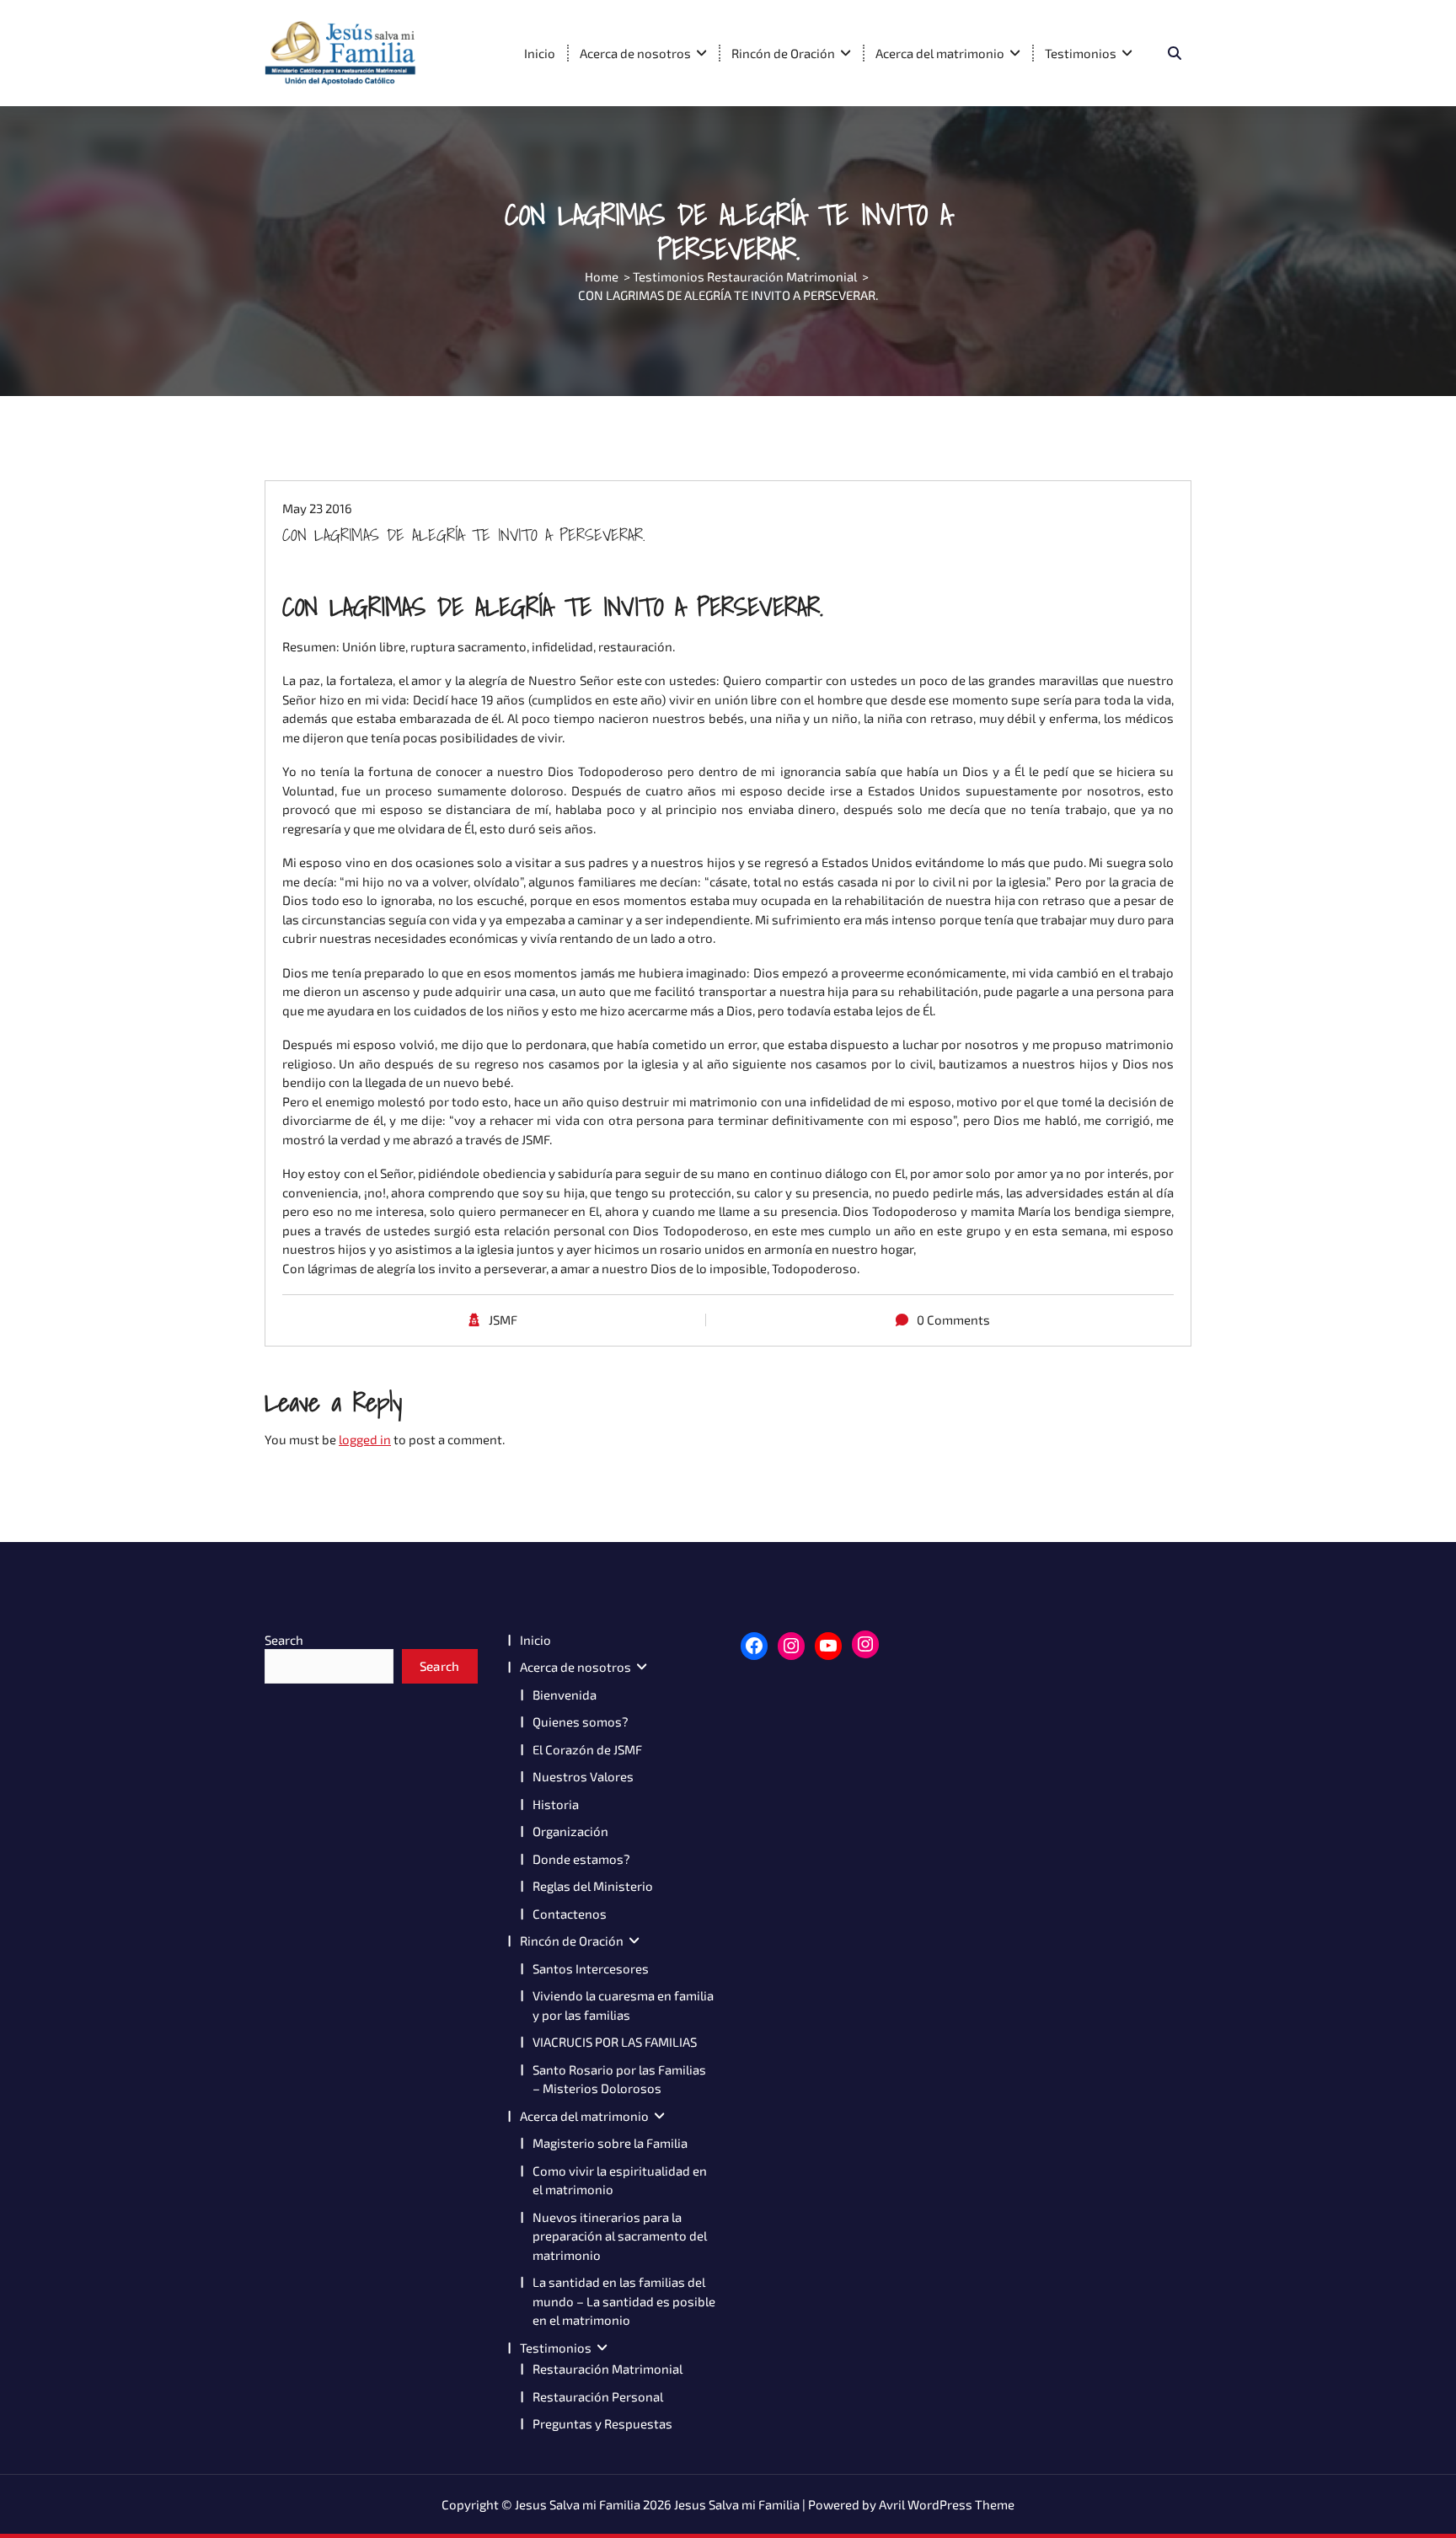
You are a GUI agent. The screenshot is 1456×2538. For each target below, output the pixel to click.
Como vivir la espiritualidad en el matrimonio (620, 2180)
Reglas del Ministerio (593, 1886)
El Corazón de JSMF (587, 1749)
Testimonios (1081, 53)
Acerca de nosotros (635, 53)
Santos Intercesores (591, 1968)
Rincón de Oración (783, 53)
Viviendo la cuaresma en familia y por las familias (623, 2005)
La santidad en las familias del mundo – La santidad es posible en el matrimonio (624, 2301)
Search (284, 1640)
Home (602, 276)
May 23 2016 (317, 508)
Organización (570, 1831)
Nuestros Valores (583, 1776)
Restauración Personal (598, 2396)
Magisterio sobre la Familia (610, 2143)
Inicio (540, 53)
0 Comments (953, 1320)
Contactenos (570, 1914)
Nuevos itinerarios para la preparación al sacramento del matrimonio (620, 2236)
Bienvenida (565, 1695)
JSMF (503, 1320)
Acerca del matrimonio (940, 53)
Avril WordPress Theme (947, 2504)
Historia (556, 1804)
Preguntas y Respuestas (602, 2423)
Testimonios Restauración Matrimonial (745, 276)
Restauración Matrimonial (608, 2369)
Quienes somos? (581, 1721)
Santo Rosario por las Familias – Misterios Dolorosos (619, 2079)
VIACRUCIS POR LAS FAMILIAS (615, 2042)
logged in (365, 1439)
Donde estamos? (581, 1859)
